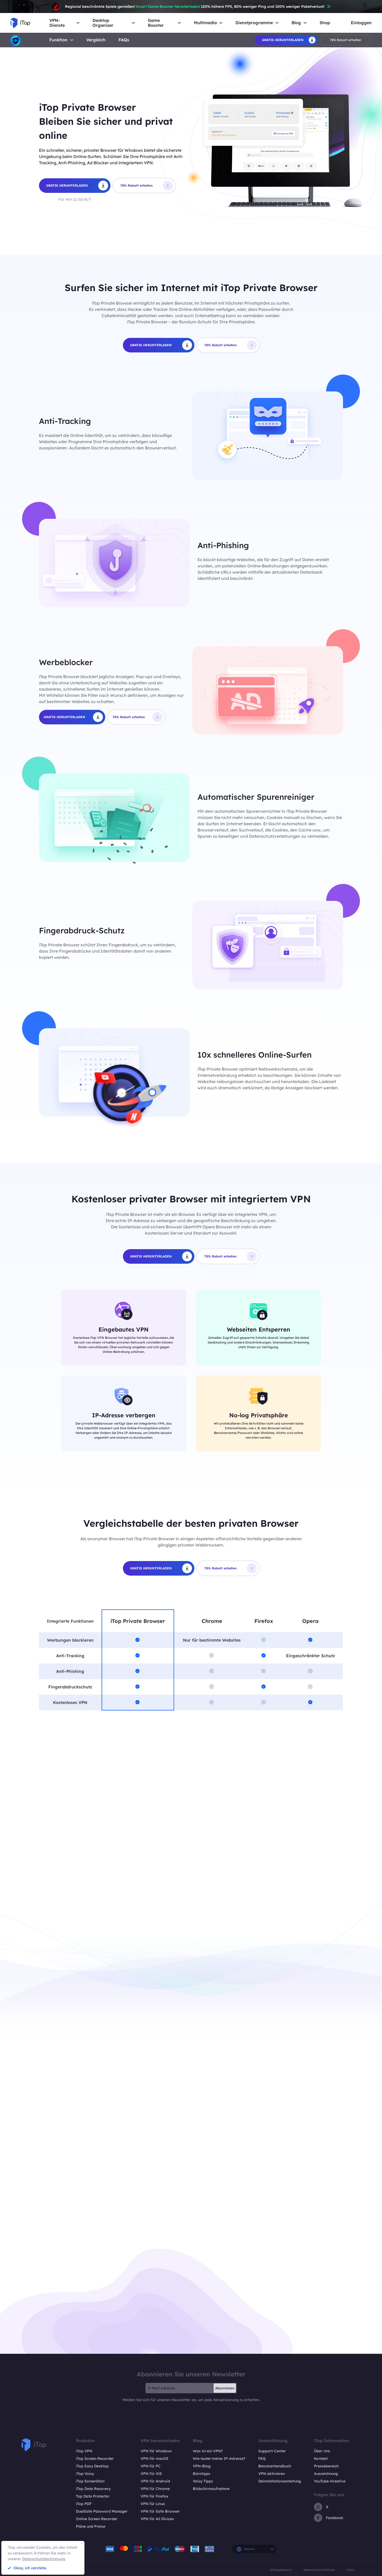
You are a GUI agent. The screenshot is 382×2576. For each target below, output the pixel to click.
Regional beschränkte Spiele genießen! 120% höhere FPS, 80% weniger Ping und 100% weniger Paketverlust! (195, 6)
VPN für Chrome (155, 2489)
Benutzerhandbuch (275, 2466)
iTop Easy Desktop (92, 2466)
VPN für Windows (156, 2451)
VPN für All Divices (157, 2519)
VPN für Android (155, 2481)
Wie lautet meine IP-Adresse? (219, 2459)
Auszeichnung (326, 2474)
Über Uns (322, 2451)
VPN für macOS (154, 2459)
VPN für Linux (153, 2504)
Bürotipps (202, 2474)
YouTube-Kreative (330, 2481)
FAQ (262, 2459)
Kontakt (321, 2459)
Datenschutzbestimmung (44, 2559)
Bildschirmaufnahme (211, 2489)
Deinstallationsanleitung (280, 2481)
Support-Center (272, 2451)
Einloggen (361, 23)
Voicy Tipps (203, 2481)
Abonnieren (225, 2388)
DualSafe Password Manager (102, 2511)
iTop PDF (84, 2504)
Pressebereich (326, 2466)
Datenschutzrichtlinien (319, 2570)
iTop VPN (84, 2451)
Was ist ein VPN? (208, 2451)
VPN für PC (151, 2466)
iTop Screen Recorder (95, 2459)
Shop (325, 23)
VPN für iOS (151, 2474)
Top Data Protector (93, 2496)
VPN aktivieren (272, 2474)
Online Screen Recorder (97, 2519)
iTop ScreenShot (90, 2481)
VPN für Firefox (154, 2496)
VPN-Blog (202, 2466)
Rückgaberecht (281, 2570)
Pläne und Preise (91, 2526)
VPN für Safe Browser (160, 2511)
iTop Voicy (85, 2474)
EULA (351, 2570)
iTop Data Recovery (93, 2489)
